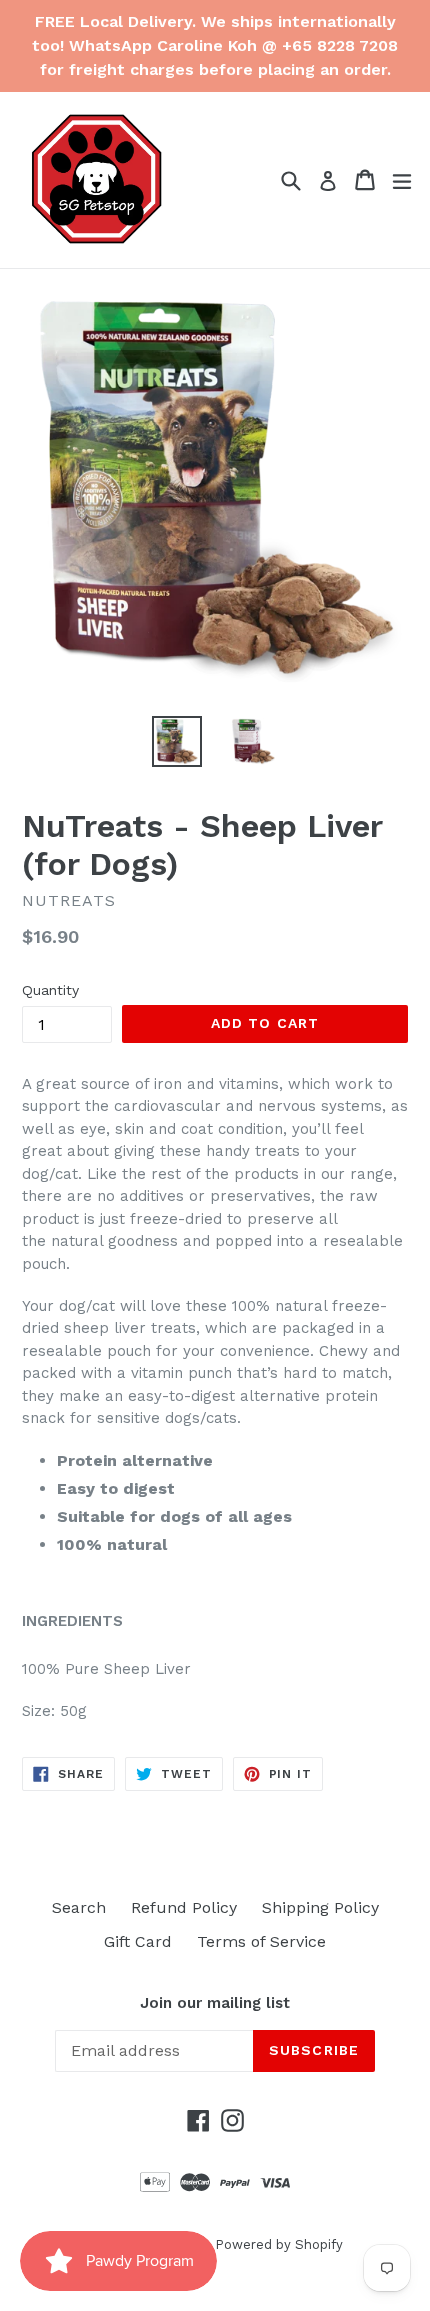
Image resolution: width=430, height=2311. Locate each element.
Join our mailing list (215, 2003)
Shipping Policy (320, 1907)
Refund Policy (184, 1907)
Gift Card (138, 1941)
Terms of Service (261, 1941)
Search (79, 1907)
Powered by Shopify (279, 2244)
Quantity (50, 990)
